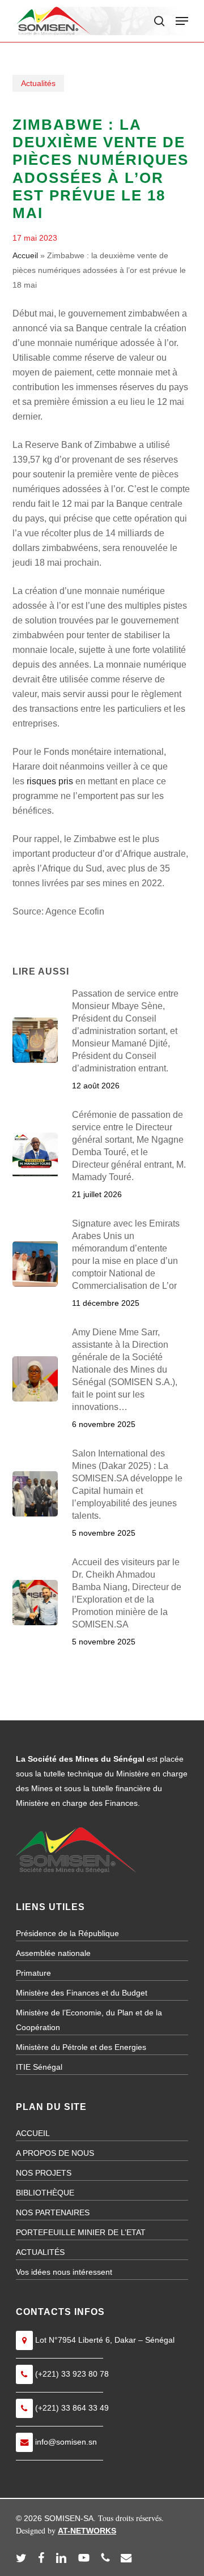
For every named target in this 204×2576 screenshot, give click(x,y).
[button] (182, 21)
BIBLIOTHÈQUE (45, 2193)
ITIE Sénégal (39, 2067)
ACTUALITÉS (40, 2252)
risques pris (50, 781)
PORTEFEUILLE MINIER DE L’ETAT (81, 2232)
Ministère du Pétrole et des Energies (81, 2047)
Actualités (38, 83)
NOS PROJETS (44, 2173)
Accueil (25, 255)
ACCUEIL (33, 2133)
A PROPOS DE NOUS (55, 2153)
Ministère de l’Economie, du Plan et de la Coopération (89, 2020)
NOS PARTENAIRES (53, 2212)
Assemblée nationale (53, 1953)
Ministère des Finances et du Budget (82, 1993)
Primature (33, 1973)
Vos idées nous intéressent (64, 2272)
